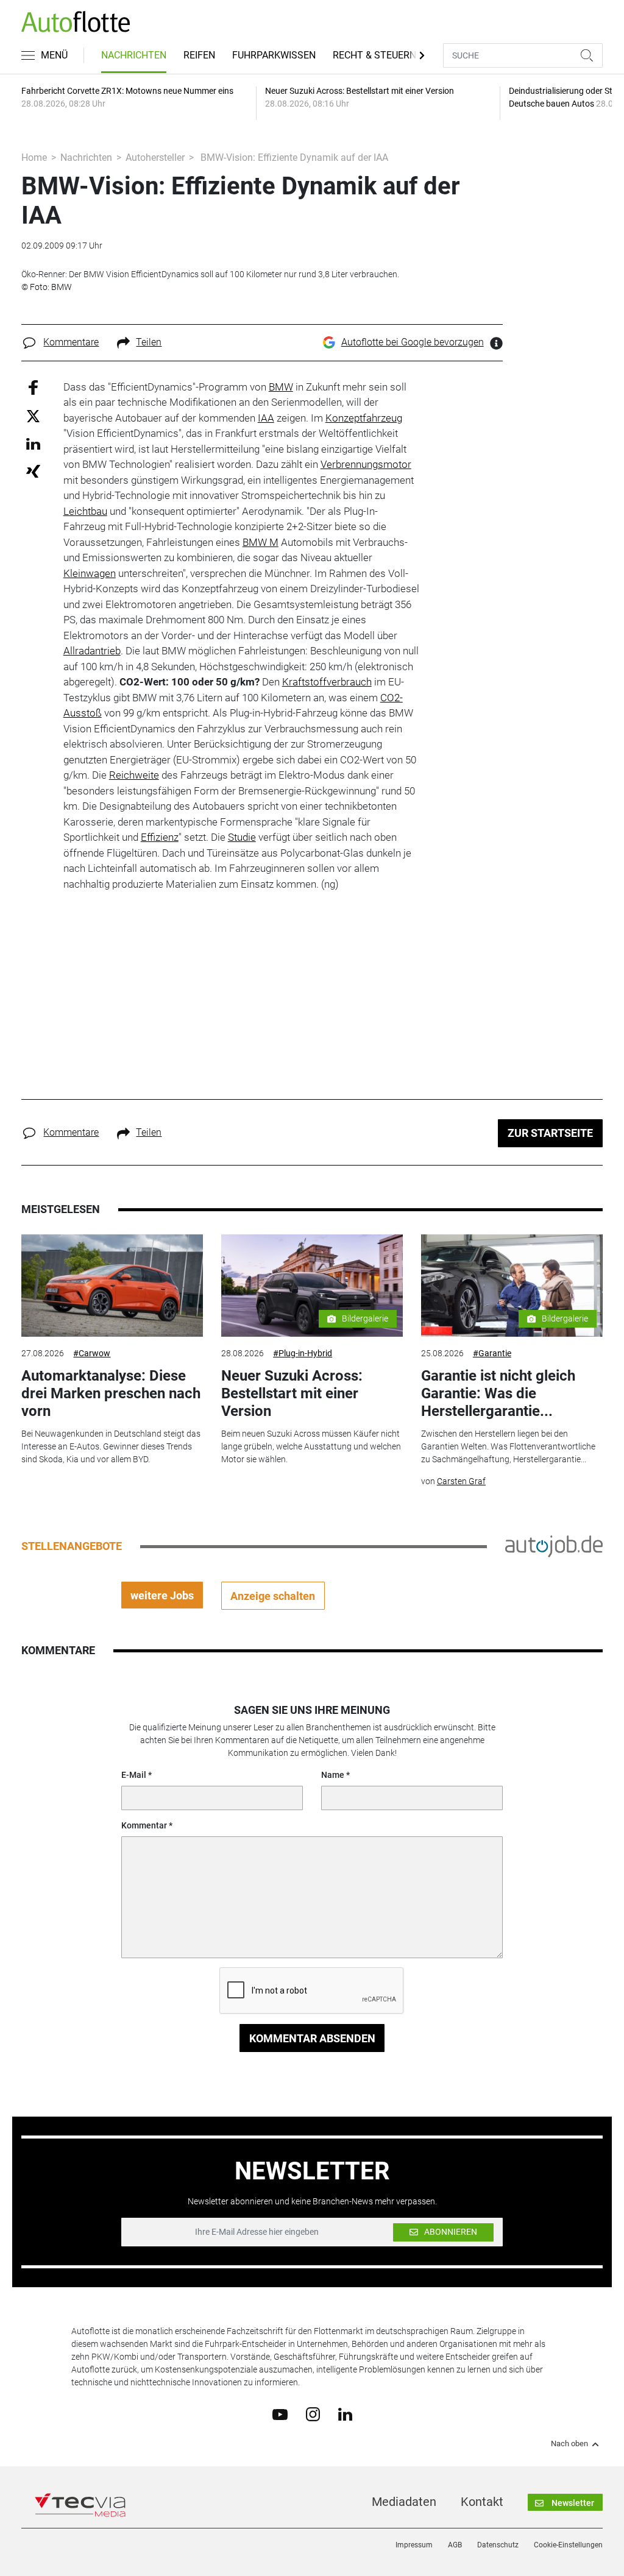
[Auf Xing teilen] (33, 471)
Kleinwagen (90, 573)
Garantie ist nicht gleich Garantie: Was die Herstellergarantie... (498, 1393)
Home (34, 157)
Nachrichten (134, 55)
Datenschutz (498, 2545)
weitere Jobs (162, 1595)
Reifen (199, 55)
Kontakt (482, 2502)
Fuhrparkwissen (274, 55)
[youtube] (280, 2413)
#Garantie (492, 1353)
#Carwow (92, 1353)
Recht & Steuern (374, 55)
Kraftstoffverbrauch (327, 682)
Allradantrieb (92, 651)
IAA (266, 418)
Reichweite (134, 775)
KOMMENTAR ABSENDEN (312, 2038)
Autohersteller (155, 157)
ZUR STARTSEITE (550, 1133)
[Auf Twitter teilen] (33, 416)
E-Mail (134, 1775)
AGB (455, 2545)
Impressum (414, 2545)
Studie (242, 837)
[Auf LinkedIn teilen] (33, 443)
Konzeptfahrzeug (364, 418)
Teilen (149, 342)
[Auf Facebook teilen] (33, 387)
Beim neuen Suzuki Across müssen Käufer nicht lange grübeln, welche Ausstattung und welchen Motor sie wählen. (311, 1446)
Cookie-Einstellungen (568, 2545)
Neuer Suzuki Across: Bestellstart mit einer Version (292, 1393)
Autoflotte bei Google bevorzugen (413, 342)
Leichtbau (85, 511)
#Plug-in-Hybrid (303, 1353)
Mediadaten (404, 2502)
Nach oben (569, 2444)
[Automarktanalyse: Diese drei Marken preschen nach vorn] (112, 1286)
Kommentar (144, 1825)
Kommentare (71, 342)
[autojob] (554, 1546)
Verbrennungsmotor (366, 464)
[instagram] (313, 2414)
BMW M (261, 542)
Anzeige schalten (273, 1596)
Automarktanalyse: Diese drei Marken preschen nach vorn (111, 1393)
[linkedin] (345, 2413)
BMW (281, 387)
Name (333, 1775)
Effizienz (160, 837)
